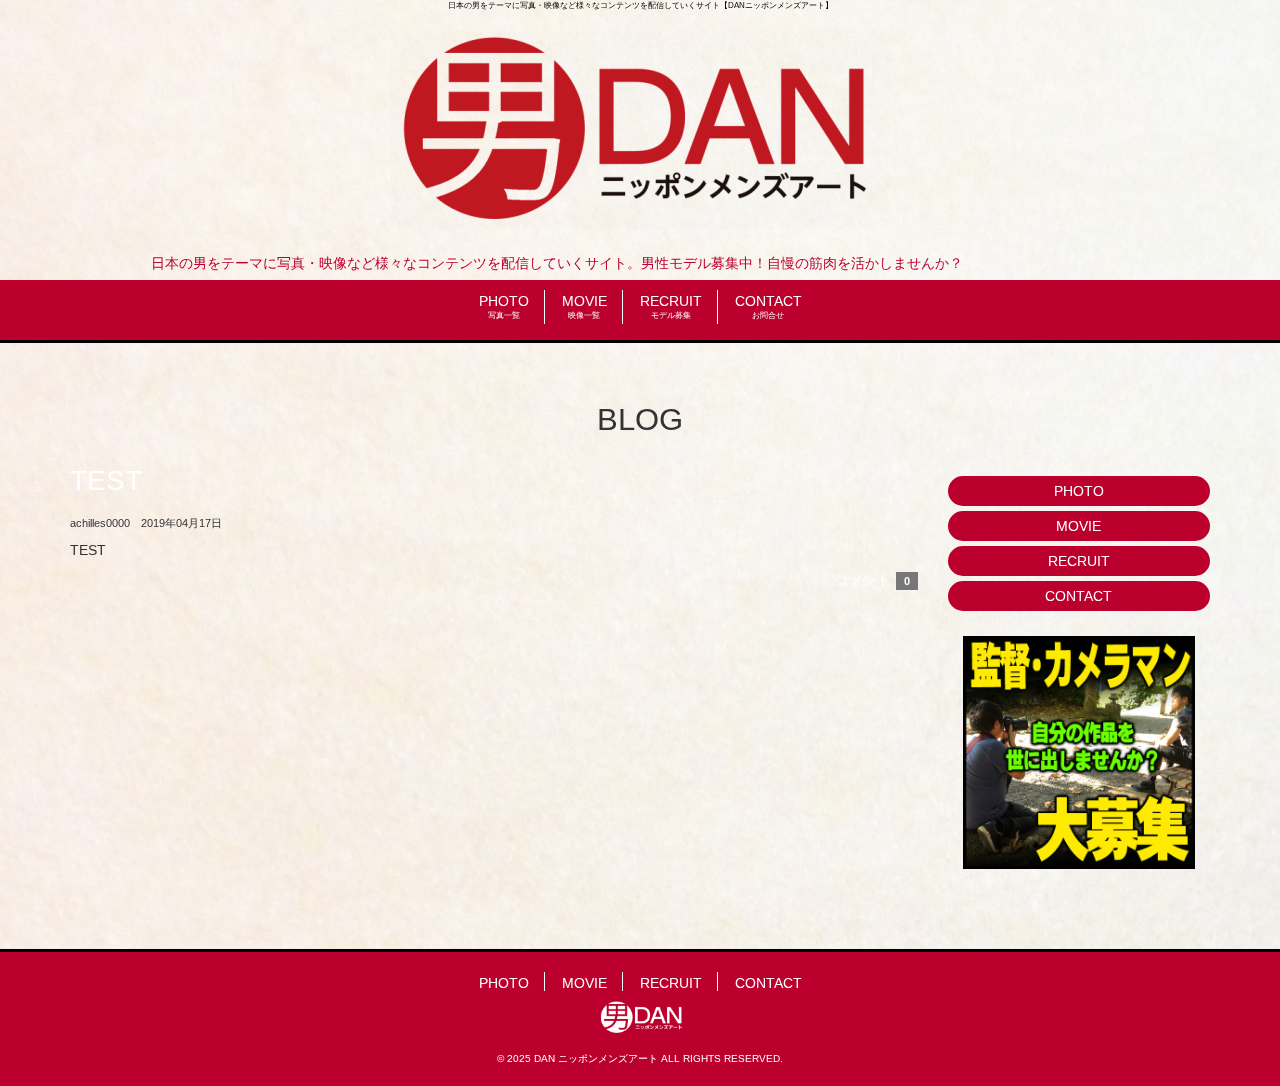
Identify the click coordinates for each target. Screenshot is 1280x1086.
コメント (872, 580)
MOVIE (584, 306)
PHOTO (504, 306)
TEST (106, 480)
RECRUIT (671, 306)
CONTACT (768, 306)
